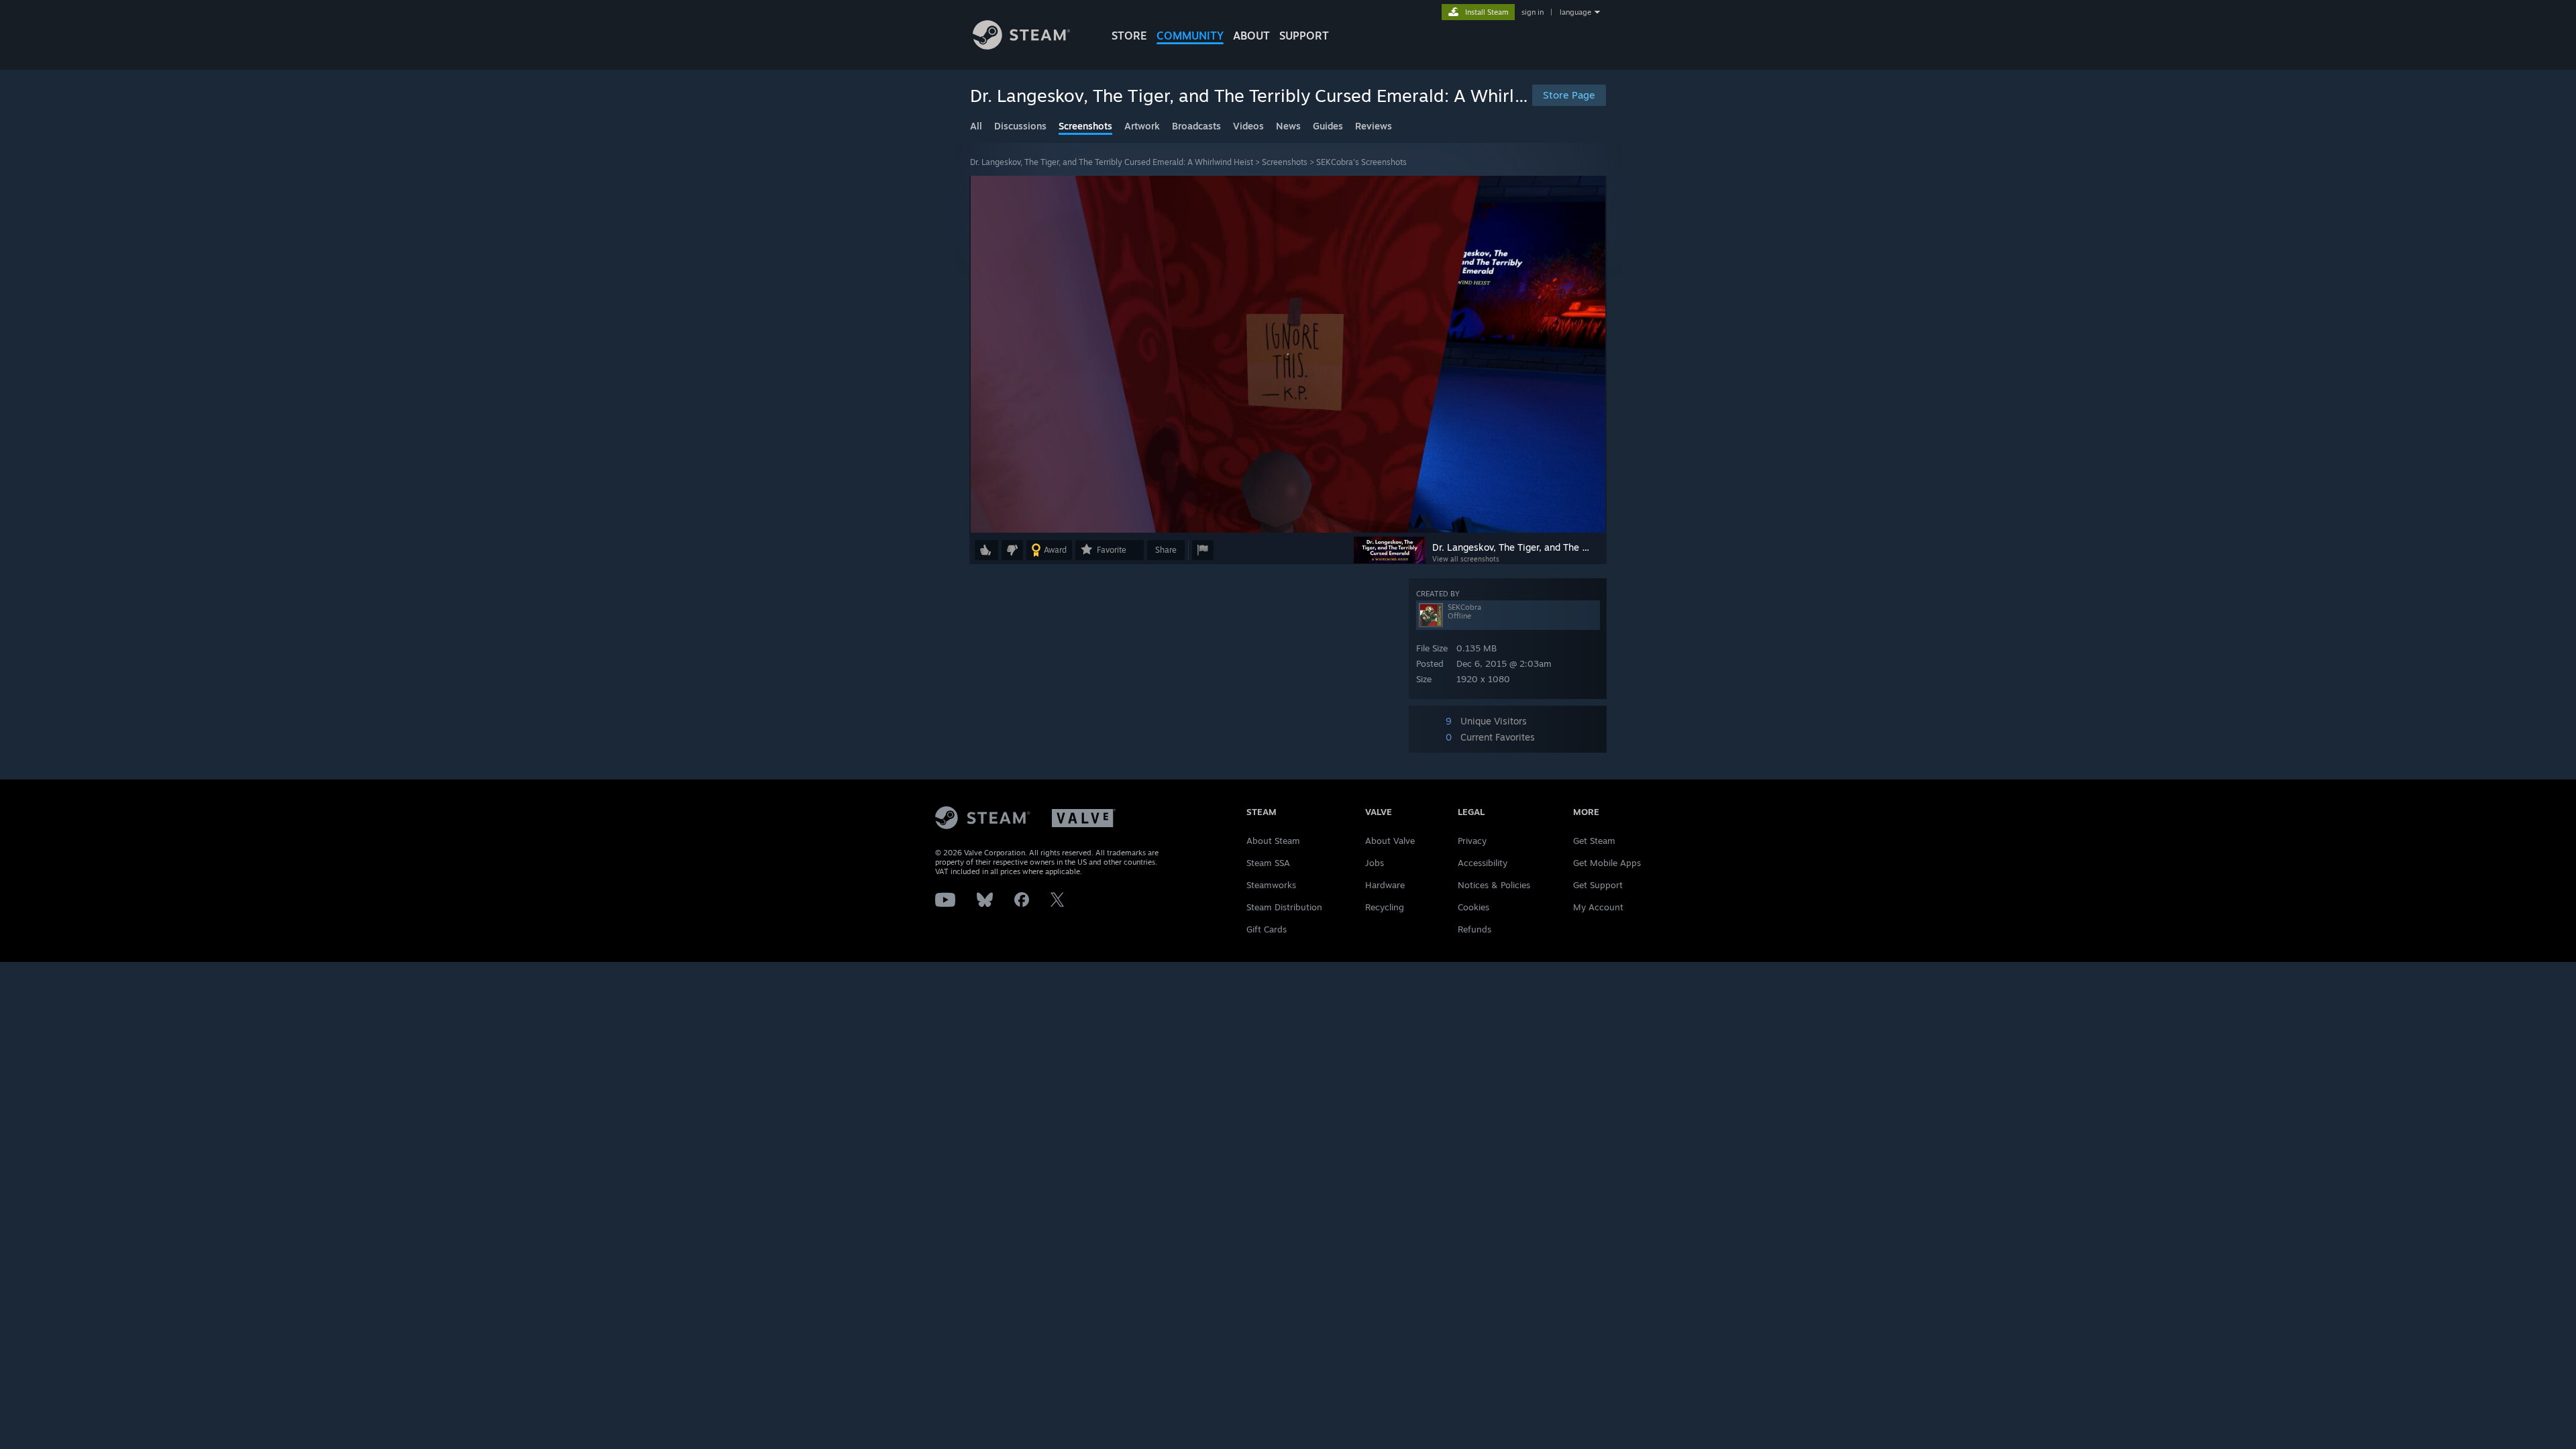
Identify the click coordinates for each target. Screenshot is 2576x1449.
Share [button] (1166, 550)
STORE (1129, 36)
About (1251, 36)
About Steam (1273, 841)
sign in (1533, 12)
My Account (1598, 907)
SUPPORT (1304, 36)
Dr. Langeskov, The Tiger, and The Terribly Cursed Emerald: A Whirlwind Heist (1112, 162)
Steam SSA (1268, 863)
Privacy (1472, 841)
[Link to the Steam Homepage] (1021, 46)
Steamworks (1271, 885)
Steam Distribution (1284, 907)
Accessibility (1483, 863)
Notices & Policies (1494, 885)
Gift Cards (1267, 929)
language (1575, 12)
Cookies (1473, 907)
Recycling (1385, 907)
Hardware (1385, 885)
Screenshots (1285, 162)
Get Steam (1594, 841)
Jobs (1375, 863)
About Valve (1390, 841)
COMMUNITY (1190, 36)
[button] (986, 550)
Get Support (1598, 885)
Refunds (1474, 929)
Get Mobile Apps (1607, 863)
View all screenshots (1466, 559)
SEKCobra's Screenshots (1361, 162)
